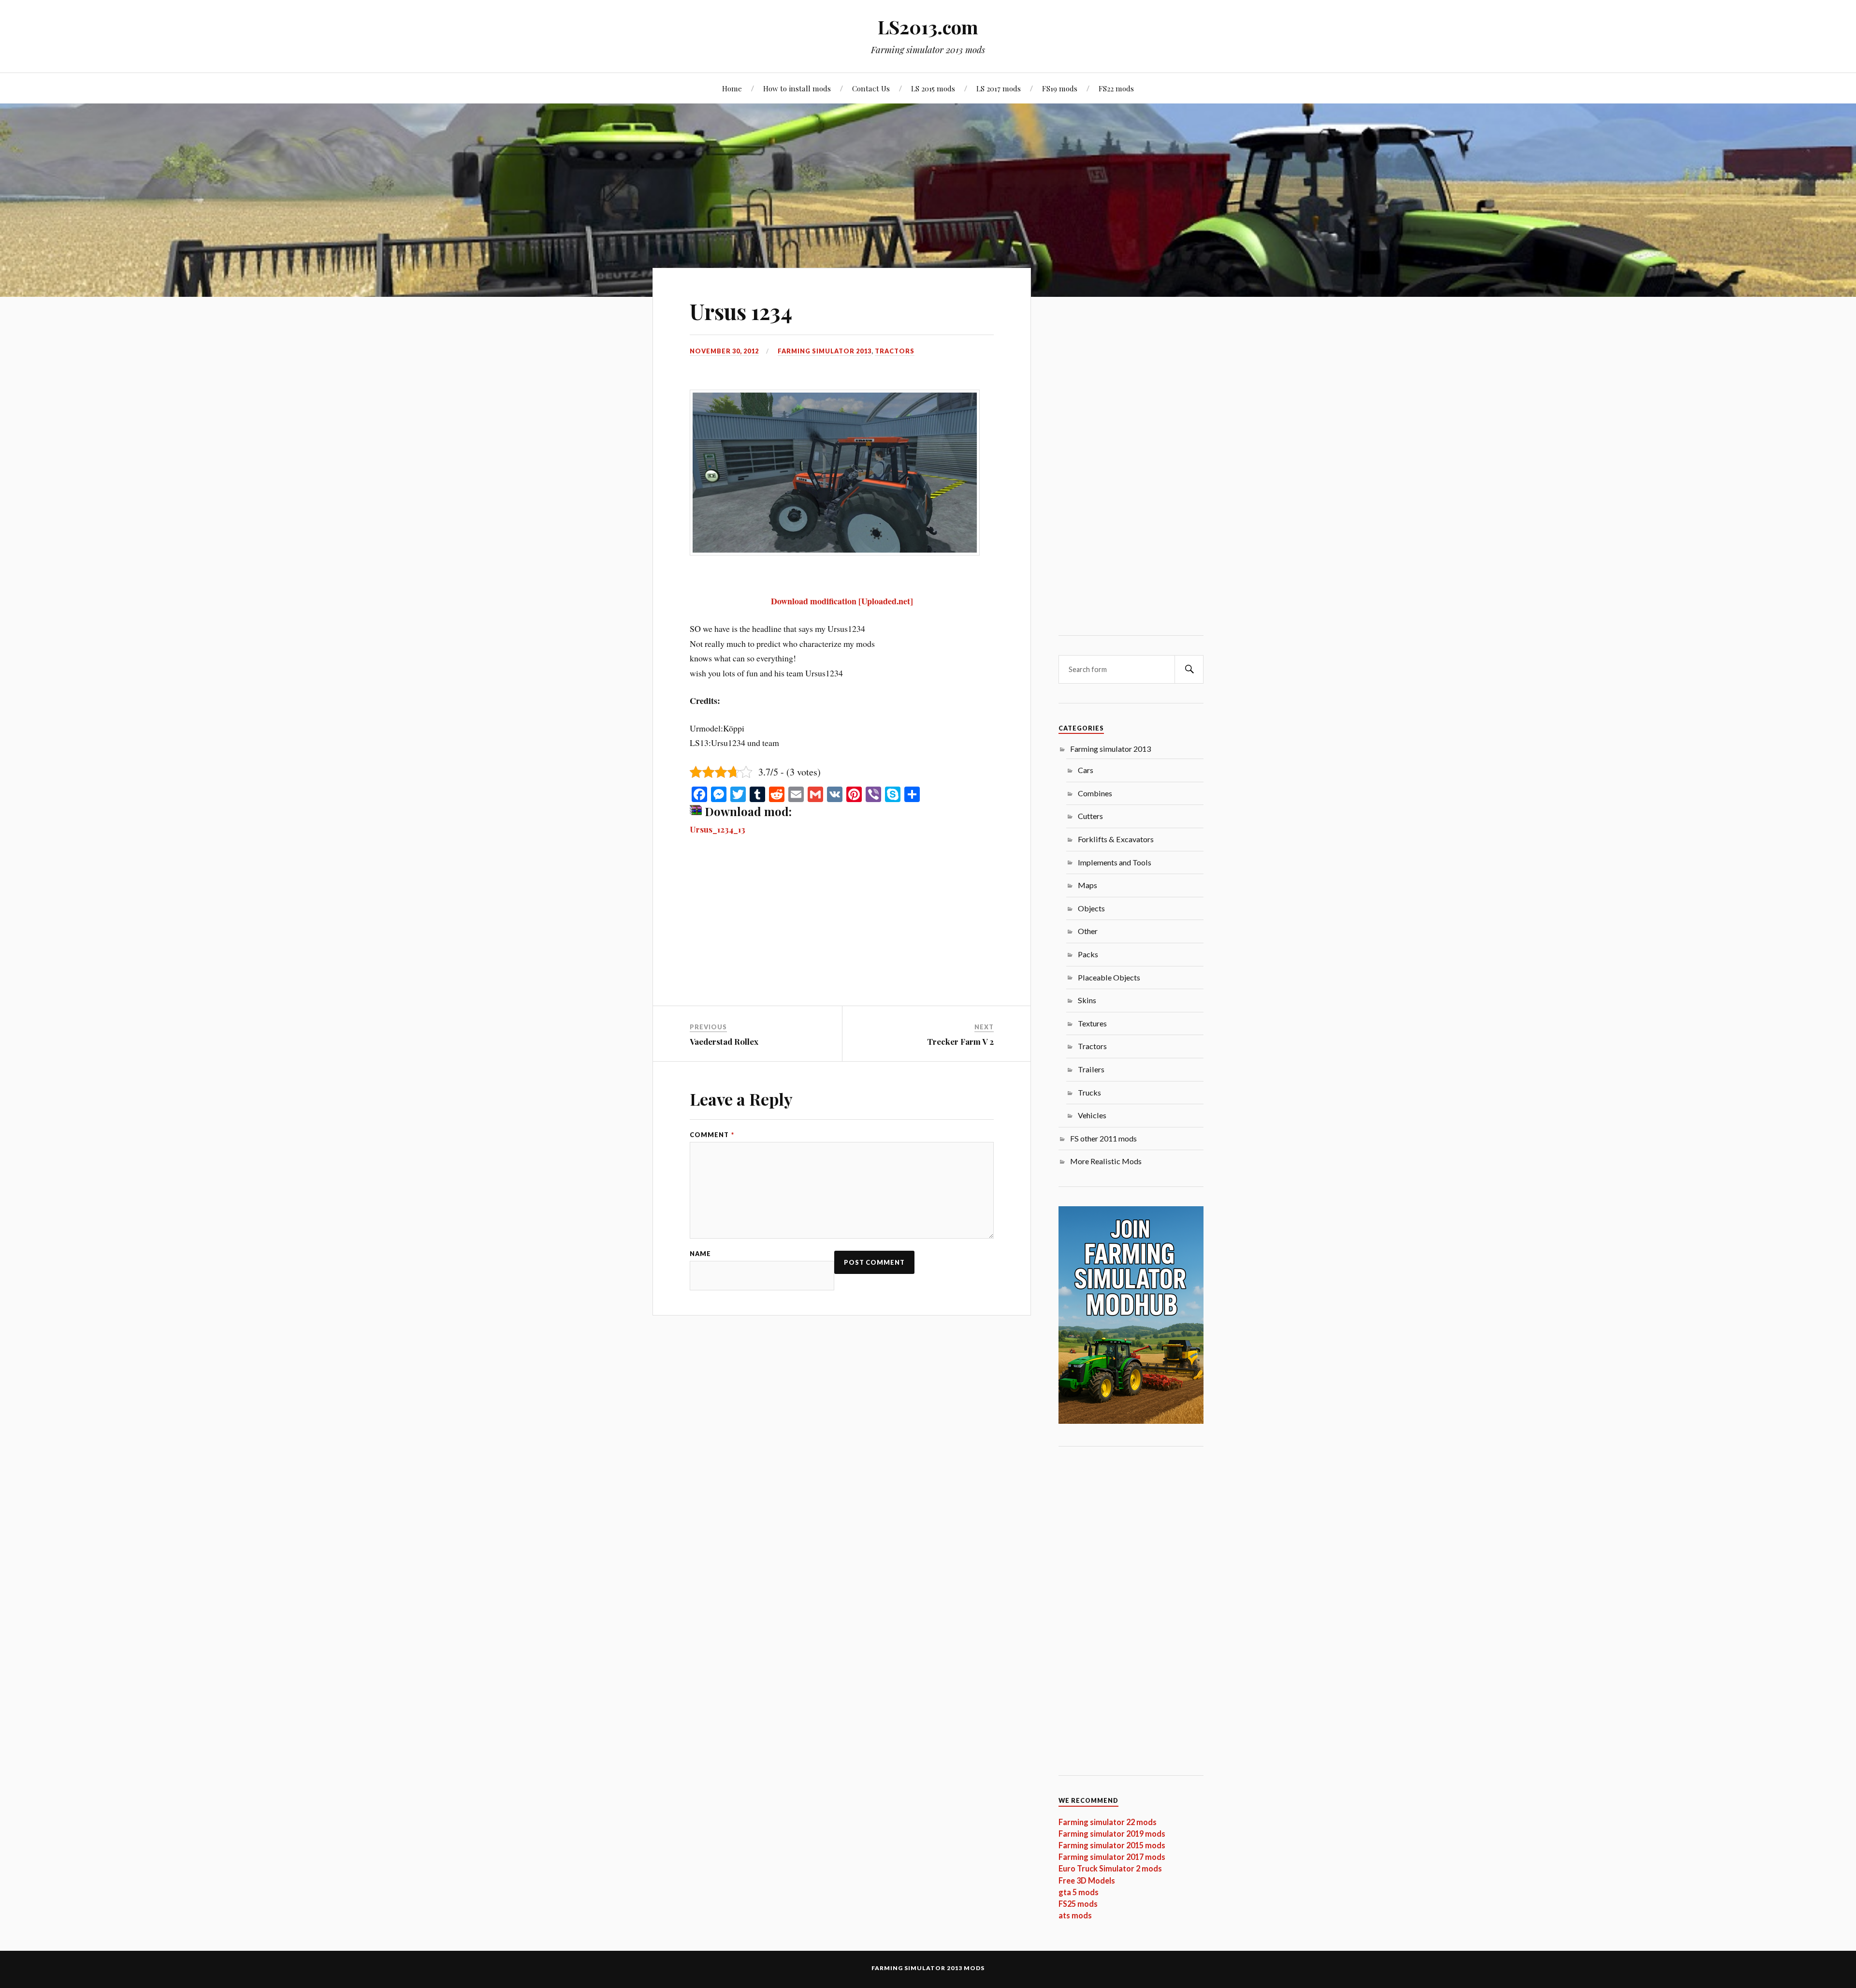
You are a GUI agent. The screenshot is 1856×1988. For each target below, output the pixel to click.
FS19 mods (1060, 88)
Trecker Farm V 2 (960, 1041)
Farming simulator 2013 (825, 351)
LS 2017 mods (999, 88)
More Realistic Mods (1106, 1161)
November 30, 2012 (724, 351)
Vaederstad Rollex (724, 1041)
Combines (1095, 793)
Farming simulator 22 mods (1108, 1822)
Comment (712, 1135)
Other (1088, 931)
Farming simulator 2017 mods (1112, 1857)
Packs (1088, 954)
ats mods (1075, 1915)
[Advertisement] (842, 934)
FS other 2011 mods (1103, 1138)
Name (700, 1254)
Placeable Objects (1109, 977)
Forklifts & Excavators (1116, 839)
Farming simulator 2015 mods (1112, 1845)
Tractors (895, 351)
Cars (1086, 770)
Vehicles (1092, 1115)
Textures (1092, 1023)
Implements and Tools (1115, 862)
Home (732, 88)
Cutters (1090, 816)
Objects (1091, 908)
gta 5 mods (1079, 1892)
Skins (1087, 1000)
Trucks (1089, 1092)
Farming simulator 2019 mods (1112, 1834)
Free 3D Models (1087, 1880)
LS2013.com (928, 27)
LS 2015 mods (933, 88)
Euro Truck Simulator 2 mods (1110, 1868)
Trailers (1091, 1069)
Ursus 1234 (741, 311)
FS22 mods (1116, 88)
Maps (1087, 885)
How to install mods (797, 88)
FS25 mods (1078, 1904)
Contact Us (871, 88)
